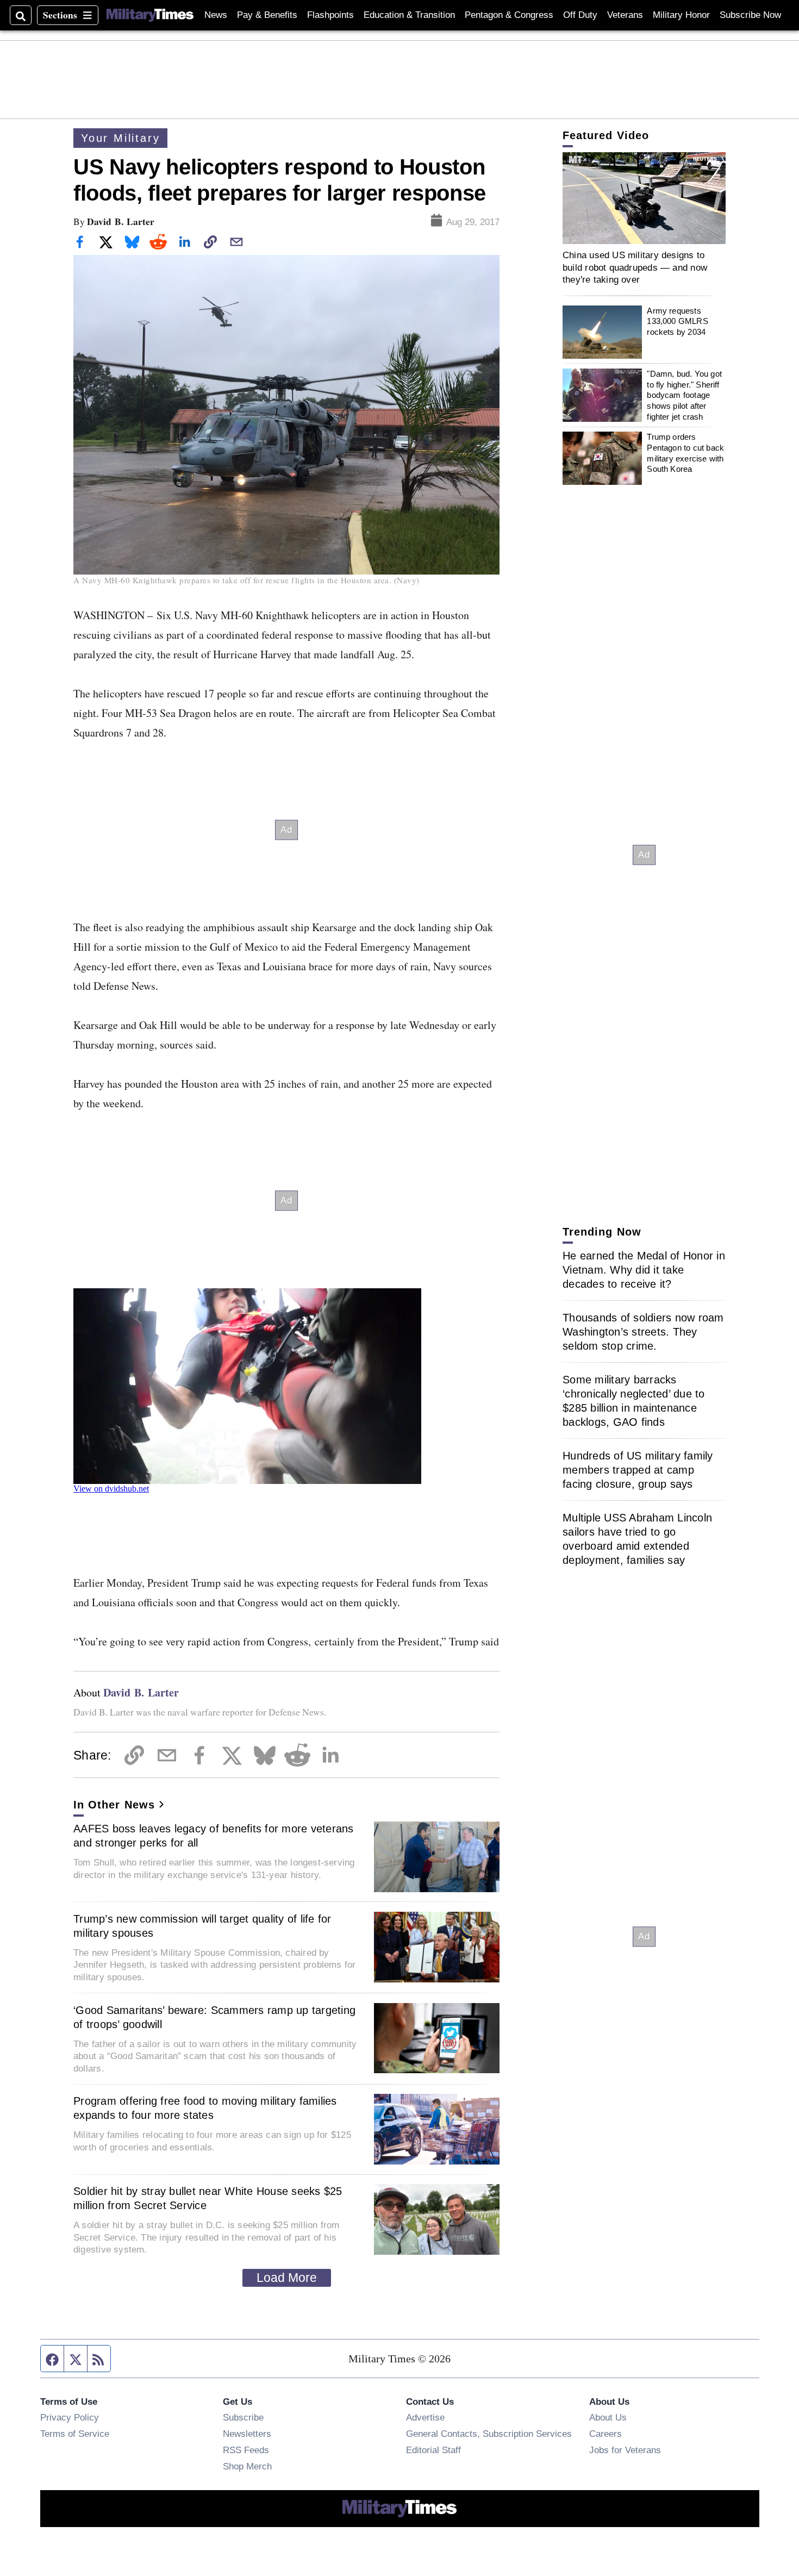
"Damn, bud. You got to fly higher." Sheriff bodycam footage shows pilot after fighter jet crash (684, 395)
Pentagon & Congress (509, 15)
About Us (608, 2417)
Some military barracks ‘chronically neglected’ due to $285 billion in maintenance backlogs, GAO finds (634, 1401)
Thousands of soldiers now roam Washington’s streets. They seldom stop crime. (643, 1332)
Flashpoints (330, 15)
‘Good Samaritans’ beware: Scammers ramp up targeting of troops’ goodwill (214, 2017)
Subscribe (243, 2417)
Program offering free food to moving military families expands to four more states (205, 2108)
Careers (606, 2434)
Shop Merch (247, 2466)
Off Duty (580, 15)
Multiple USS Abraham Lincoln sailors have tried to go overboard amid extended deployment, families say (637, 1539)
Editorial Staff (433, 2450)
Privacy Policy (70, 2417)
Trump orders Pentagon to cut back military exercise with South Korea (685, 453)
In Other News (114, 1805)
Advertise (425, 2417)
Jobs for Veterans (625, 2450)
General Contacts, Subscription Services (489, 2434)
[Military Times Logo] (150, 15)
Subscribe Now (750, 15)
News (216, 15)
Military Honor (681, 15)
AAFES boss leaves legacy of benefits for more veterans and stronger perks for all (214, 1836)
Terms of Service (75, 2434)
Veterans (625, 15)
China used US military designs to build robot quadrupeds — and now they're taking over (635, 267)
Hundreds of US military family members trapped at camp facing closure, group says (638, 1470)
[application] (644, 198)
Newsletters (247, 2434)
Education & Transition (409, 15)
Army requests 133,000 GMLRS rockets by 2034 (677, 321)
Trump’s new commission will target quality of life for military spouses (202, 1926)
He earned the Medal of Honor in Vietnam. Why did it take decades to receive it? (644, 1270)
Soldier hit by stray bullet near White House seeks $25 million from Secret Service (208, 2198)
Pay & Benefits (267, 15)
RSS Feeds (246, 2450)
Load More (287, 2278)
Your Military (120, 138)
